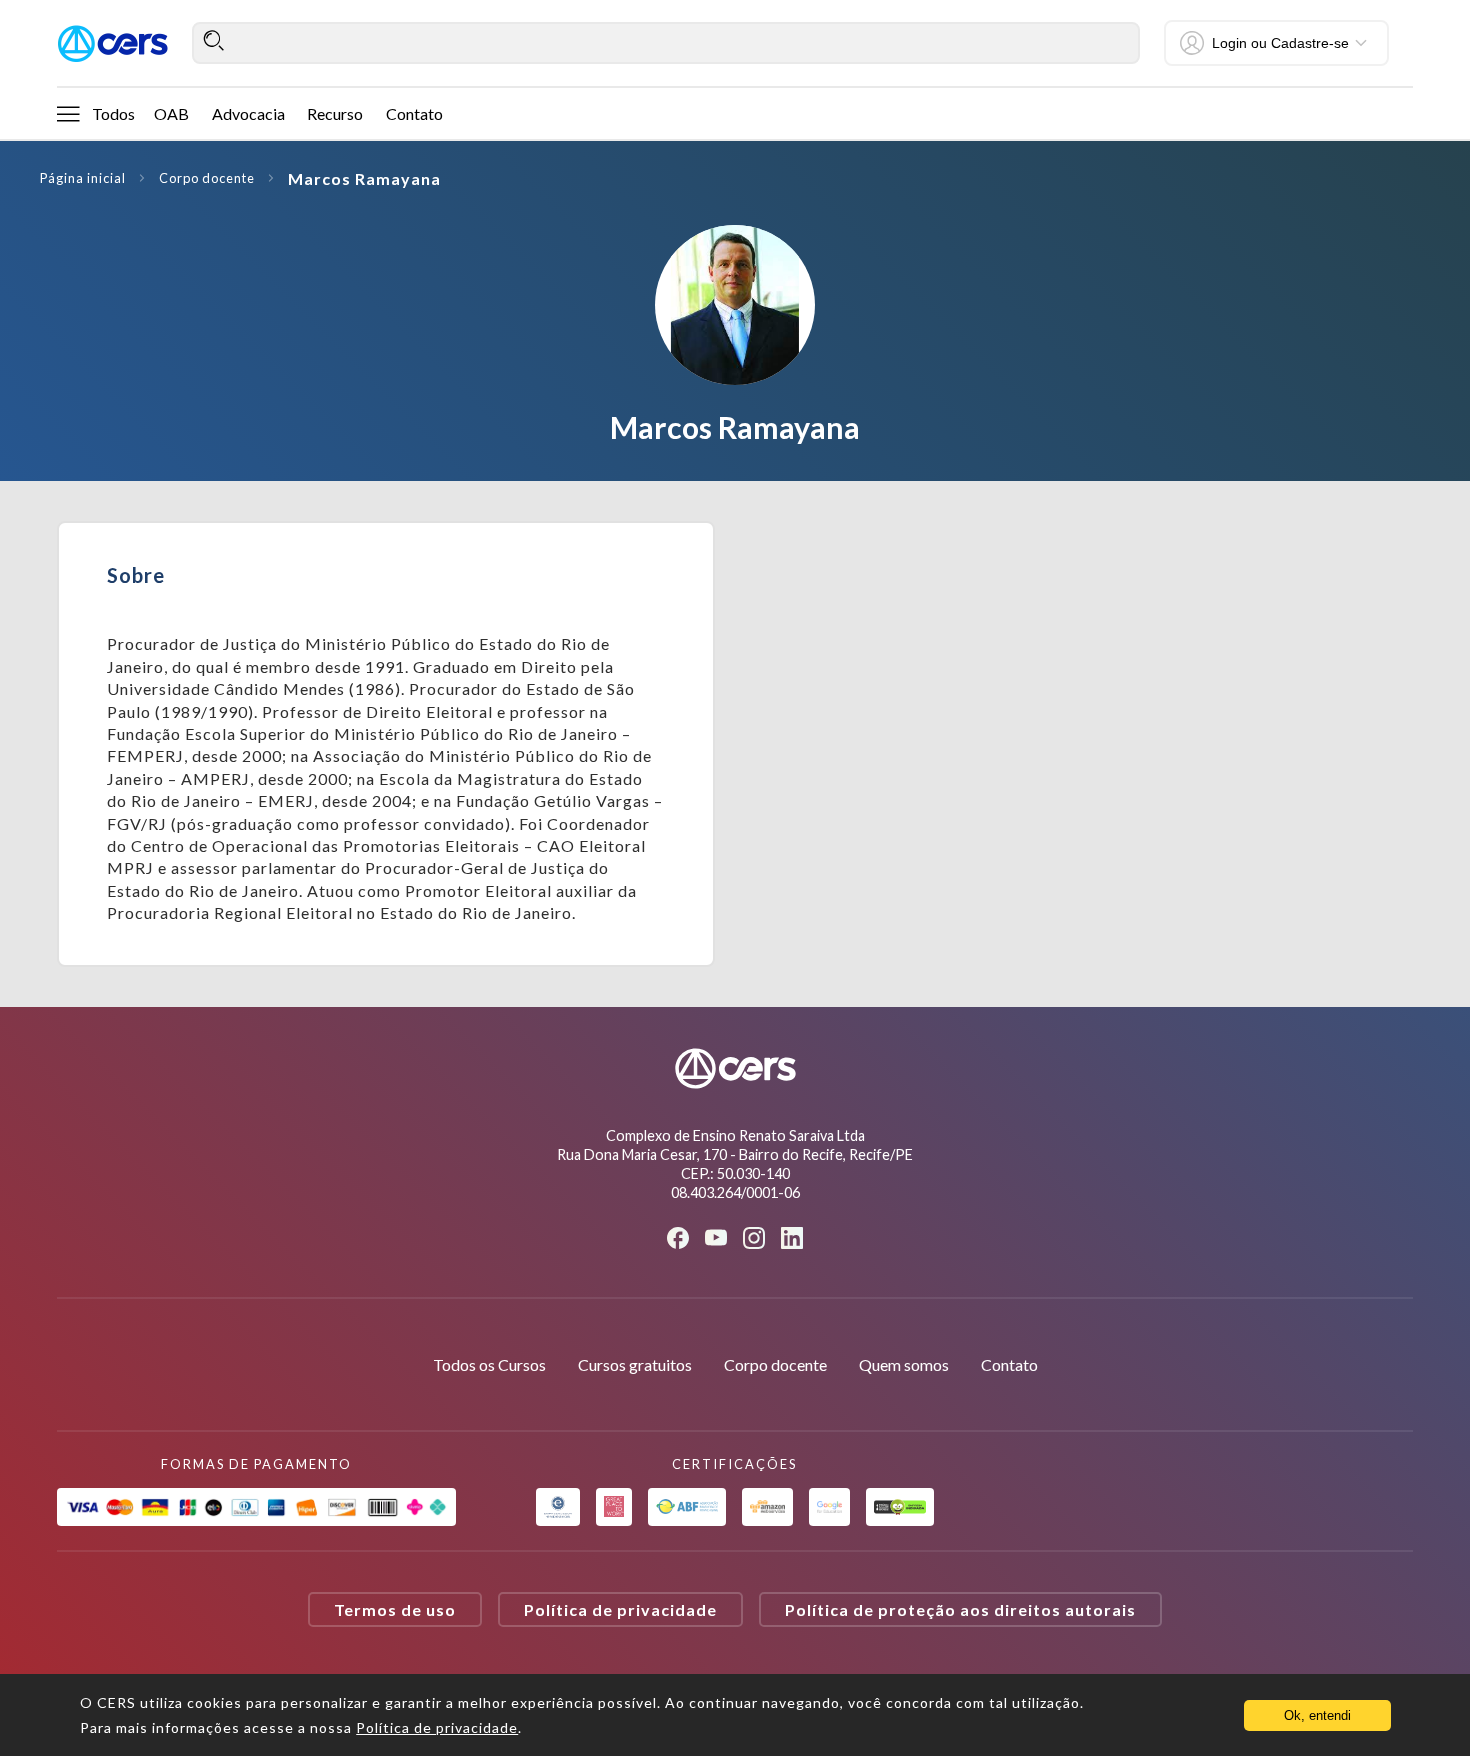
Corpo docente (207, 178)
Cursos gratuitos (635, 1364)
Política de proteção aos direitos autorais (960, 1609)
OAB (171, 113)
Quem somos (904, 1364)
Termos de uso (395, 1609)
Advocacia (248, 113)
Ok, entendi (1317, 1715)
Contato (414, 113)
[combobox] (666, 43)
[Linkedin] (792, 1238)
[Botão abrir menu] (68, 113)
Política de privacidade (620, 1609)
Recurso (335, 113)
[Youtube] (716, 1237)
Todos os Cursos (489, 1364)
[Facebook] (678, 1238)
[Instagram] (754, 1238)
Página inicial (83, 178)
